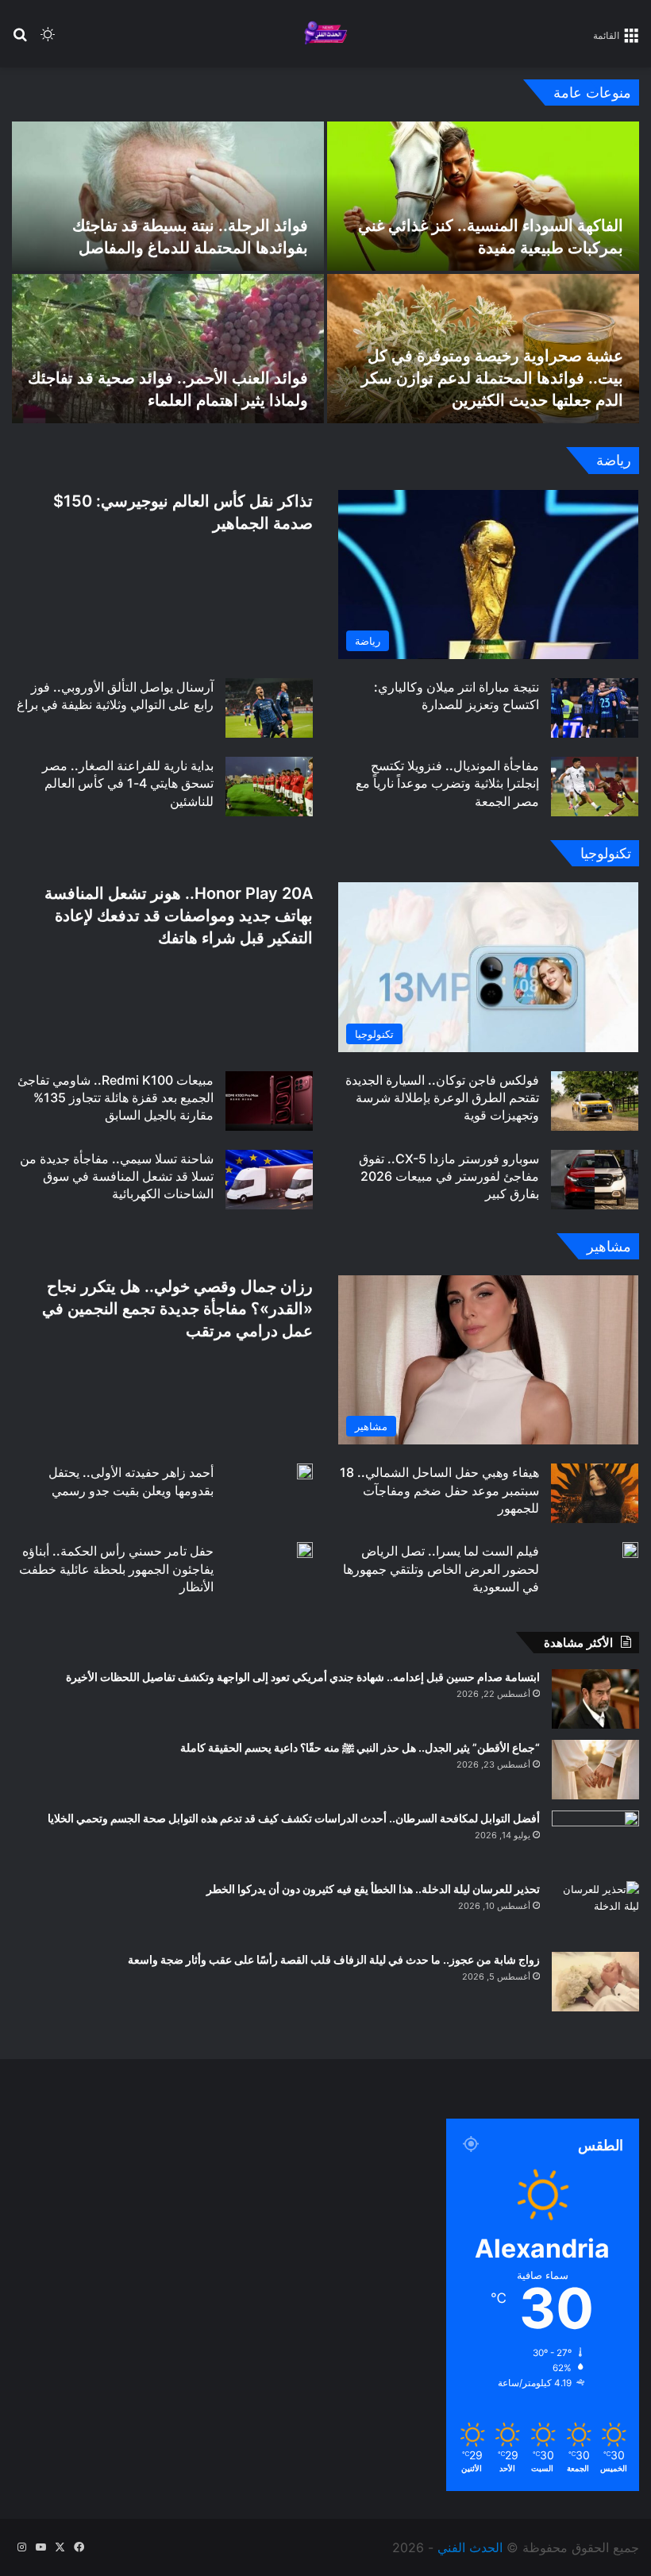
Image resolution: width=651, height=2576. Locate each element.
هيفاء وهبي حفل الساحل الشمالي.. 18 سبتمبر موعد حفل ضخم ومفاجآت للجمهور (439, 1490)
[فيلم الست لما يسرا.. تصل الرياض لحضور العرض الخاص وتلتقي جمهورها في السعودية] (630, 1550)
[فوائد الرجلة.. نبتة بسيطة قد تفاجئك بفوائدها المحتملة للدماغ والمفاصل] (168, 196)
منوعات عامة (592, 93)
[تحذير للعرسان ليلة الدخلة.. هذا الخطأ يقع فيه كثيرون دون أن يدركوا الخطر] (595, 1911)
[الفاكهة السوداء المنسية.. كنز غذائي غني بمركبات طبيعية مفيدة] (483, 196)
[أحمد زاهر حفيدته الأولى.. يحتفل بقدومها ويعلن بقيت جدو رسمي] (305, 1471)
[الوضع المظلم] (48, 40)
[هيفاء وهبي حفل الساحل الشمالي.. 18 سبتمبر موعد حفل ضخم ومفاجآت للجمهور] (595, 1493)
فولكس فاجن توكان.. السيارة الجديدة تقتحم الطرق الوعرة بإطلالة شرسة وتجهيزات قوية (442, 1098)
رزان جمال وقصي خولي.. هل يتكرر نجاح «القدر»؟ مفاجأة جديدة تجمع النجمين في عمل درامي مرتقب (177, 1309)
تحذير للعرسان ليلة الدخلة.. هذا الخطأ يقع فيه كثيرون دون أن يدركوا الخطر (373, 1889)
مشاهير (609, 1246)
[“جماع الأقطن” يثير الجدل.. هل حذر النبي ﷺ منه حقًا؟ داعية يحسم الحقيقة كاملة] (595, 1770)
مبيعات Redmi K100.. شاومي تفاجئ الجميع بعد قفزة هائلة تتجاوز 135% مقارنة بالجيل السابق (116, 1098)
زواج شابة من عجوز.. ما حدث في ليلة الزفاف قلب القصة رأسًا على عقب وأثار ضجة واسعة (334, 1959)
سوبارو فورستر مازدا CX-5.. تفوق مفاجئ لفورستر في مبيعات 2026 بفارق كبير (449, 1176)
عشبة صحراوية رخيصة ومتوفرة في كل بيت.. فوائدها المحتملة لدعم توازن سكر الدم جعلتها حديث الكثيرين (492, 378)
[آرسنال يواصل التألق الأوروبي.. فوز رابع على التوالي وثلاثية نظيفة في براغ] (269, 708)
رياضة (614, 460)
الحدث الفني (470, 2547)
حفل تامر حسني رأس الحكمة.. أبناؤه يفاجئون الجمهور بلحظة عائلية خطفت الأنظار (116, 1569)
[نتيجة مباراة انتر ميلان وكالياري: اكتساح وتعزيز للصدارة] (595, 708)
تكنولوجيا (606, 853)
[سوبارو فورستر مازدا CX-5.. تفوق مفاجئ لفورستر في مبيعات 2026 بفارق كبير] (595, 1180)
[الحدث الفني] (325, 34)
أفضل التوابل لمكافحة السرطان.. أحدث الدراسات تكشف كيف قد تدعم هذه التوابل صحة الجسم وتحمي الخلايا (294, 1818)
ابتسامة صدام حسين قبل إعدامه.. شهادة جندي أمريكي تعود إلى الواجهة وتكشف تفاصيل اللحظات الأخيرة (303, 1677)
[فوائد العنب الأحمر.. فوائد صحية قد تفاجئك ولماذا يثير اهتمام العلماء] (168, 349)
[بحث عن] (20, 40)
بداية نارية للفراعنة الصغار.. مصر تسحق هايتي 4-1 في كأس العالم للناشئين (128, 783)
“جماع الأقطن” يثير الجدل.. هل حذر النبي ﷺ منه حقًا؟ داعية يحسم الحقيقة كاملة (360, 1747)
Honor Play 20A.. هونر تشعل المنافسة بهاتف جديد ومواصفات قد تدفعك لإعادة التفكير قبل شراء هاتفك (179, 916)
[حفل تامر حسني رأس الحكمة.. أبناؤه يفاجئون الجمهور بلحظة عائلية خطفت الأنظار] (305, 1550)
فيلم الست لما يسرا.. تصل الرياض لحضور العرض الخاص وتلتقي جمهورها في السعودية (441, 1569)
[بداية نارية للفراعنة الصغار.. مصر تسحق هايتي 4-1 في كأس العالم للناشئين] (269, 787)
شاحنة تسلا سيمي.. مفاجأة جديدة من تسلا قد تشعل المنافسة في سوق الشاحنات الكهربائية (117, 1176)
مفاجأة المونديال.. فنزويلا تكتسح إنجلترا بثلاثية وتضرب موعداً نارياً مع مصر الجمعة (447, 783)
